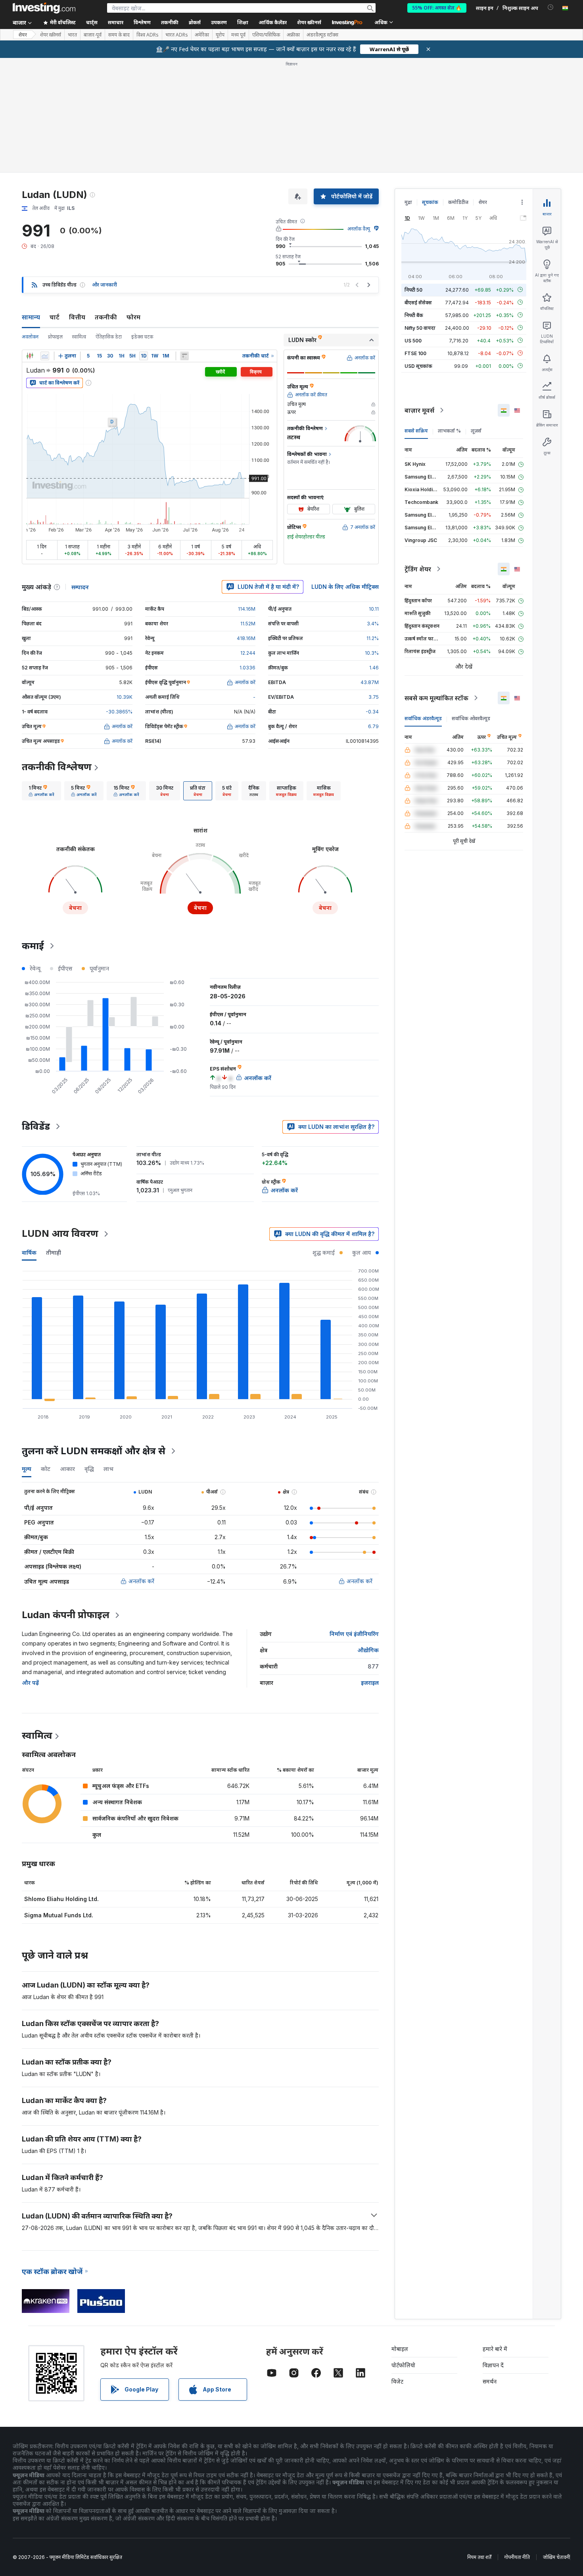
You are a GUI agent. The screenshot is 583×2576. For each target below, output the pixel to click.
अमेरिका (202, 35)
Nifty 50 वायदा (420, 328)
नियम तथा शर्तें (479, 2557)
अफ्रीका (293, 35)
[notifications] (551, 7)
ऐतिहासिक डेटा (109, 337)
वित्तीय (77, 317)
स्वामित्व (79, 337)
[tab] (41, 791)
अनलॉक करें (141, 1581)
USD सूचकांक (418, 366)
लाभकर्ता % (449, 431)
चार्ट (55, 317)
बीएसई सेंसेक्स (418, 302)
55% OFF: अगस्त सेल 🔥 (437, 8)
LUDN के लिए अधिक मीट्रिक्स (345, 587)
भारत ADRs (177, 35)
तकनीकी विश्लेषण (57, 767)
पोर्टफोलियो (403, 2365)
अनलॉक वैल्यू (359, 229)
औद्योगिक (368, 1650)
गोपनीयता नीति (517, 2557)
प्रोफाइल (55, 337)
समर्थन (490, 2381)
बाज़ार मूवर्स (419, 410)
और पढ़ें (30, 1683)
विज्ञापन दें (493, 2365)
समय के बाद (119, 35)
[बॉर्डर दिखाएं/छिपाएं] (184, 356)
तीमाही (54, 1252)
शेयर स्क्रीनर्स (309, 22)
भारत (72, 35)
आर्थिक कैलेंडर (273, 22)
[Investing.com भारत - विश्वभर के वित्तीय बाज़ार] (44, 8)
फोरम (133, 317)
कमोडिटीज (458, 202)
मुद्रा (408, 202)
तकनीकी (106, 317)
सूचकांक (430, 202)
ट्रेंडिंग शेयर (418, 569)
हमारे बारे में (495, 2349)
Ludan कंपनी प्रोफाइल (66, 1615)
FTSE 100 (415, 353)
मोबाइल (400, 2349)
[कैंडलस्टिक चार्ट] (30, 356)
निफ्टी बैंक (414, 315)
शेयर (23, 35)
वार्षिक (29, 1252)
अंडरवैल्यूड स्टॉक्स (322, 35)
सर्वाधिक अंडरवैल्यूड (423, 718)
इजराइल (370, 1683)
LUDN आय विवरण (60, 1233)
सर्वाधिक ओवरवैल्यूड (471, 718)
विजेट (397, 2381)
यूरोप (220, 35)
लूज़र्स (476, 431)
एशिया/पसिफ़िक (266, 35)
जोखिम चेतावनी (556, 2557)
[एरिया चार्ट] (45, 356)
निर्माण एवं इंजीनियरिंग (354, 1634)
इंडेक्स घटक (142, 337)
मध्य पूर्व (238, 35)
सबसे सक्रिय (416, 431)
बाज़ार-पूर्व (93, 35)
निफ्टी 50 (413, 289)
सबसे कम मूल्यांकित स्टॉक (436, 698)
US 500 (413, 340)
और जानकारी (105, 285)
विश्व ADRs (148, 35)
